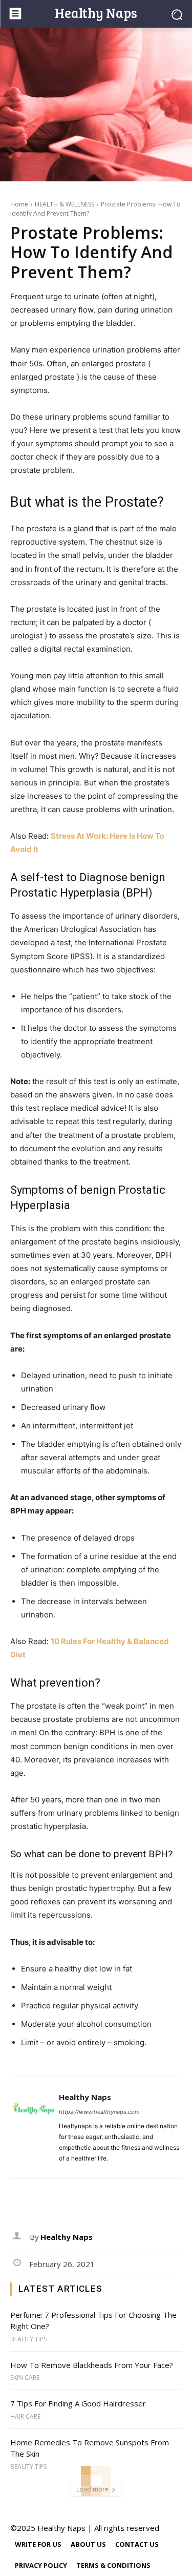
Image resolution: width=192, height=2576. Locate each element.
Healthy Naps (85, 2097)
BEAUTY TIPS (28, 2339)
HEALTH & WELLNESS (65, 204)
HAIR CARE (25, 2417)
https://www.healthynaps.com (99, 2112)
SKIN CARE (25, 2378)
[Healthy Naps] (33, 2127)
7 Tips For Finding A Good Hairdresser (78, 2403)
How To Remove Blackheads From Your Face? (92, 2365)
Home (19, 204)
